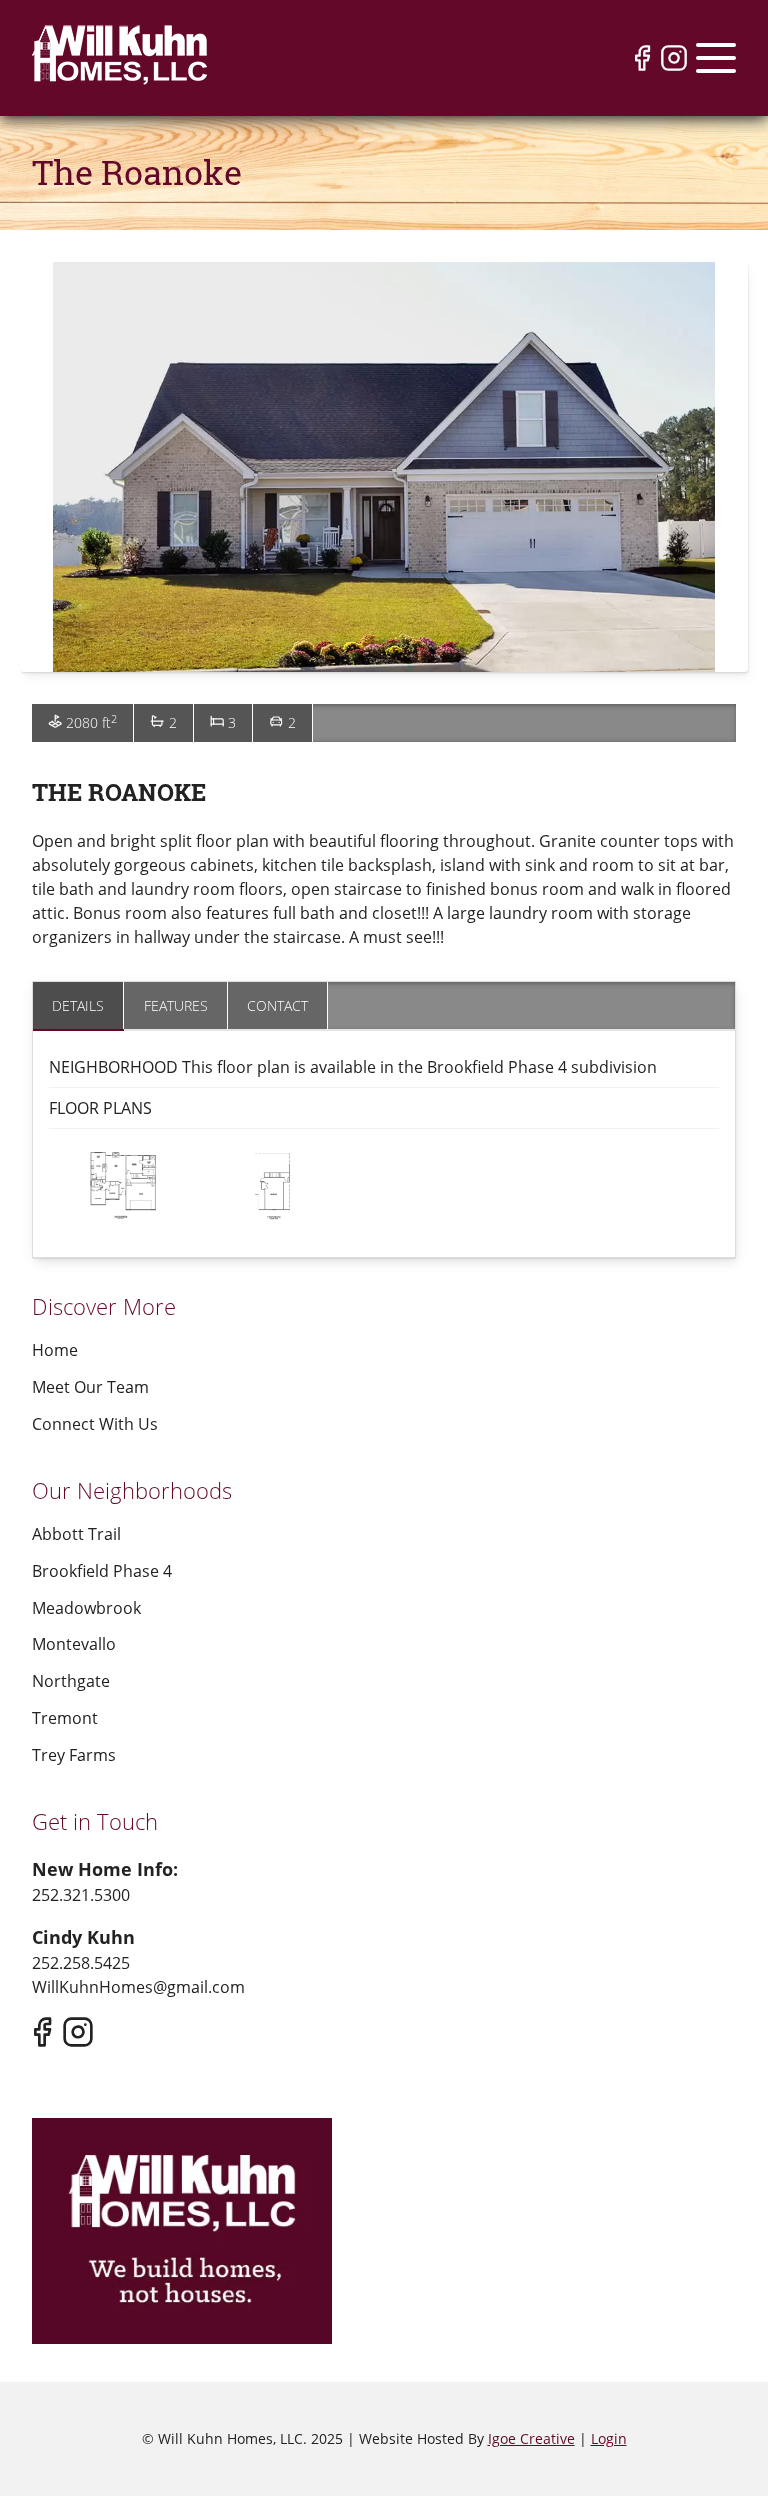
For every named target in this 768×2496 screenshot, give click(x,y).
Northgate (71, 1681)
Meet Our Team (90, 1387)
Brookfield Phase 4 (102, 1571)
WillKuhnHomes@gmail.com (138, 1987)
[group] (384, 467)
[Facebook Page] (642, 58)
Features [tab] (176, 1005)
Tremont (65, 1718)
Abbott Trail (76, 1534)
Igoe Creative (531, 2438)
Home (55, 1350)
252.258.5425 (81, 1963)
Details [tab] (78, 1005)
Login (609, 2438)
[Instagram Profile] (674, 58)
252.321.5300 (81, 1895)
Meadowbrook (86, 1608)
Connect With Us (95, 1424)
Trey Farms (74, 1755)
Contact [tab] (277, 1005)
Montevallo (74, 1644)
